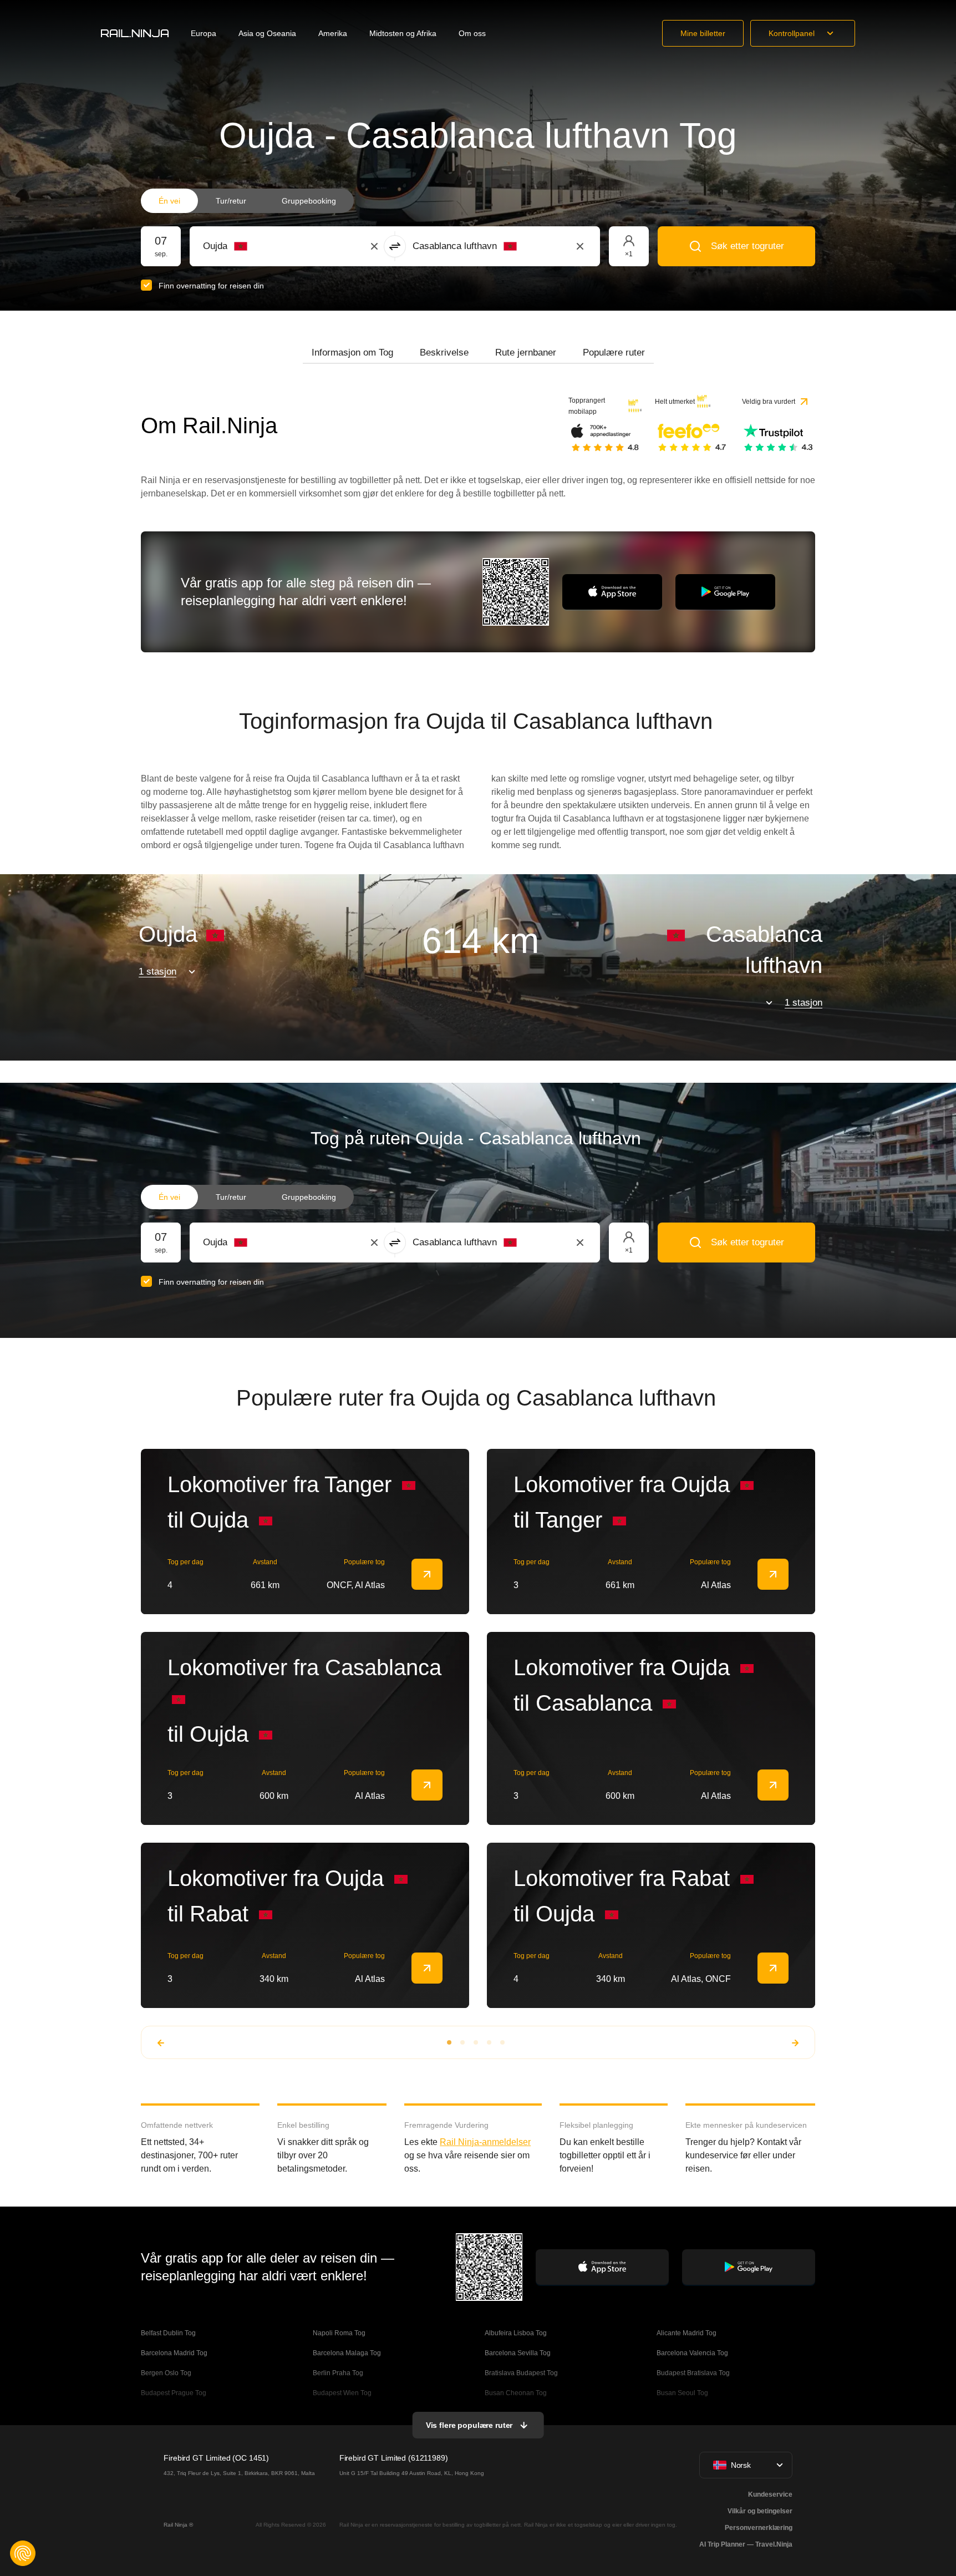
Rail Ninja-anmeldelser (485, 2142)
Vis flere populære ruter (469, 2425)
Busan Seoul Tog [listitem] (682, 2393)
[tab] (352, 353)
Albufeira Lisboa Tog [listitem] (516, 2333)
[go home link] (135, 33)
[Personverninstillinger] (23, 2553)
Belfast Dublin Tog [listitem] (168, 2333)
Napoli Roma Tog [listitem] (339, 2333)
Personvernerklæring (759, 2528)
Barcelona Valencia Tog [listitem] (692, 2353)
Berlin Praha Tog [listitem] (338, 2373)
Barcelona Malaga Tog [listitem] (347, 2353)
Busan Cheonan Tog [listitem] (516, 2393)
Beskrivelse (444, 353)
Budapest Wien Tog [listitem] (342, 2393)
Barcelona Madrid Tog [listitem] (174, 2353)
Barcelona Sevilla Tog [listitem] (518, 2353)
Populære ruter (614, 353)
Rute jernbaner (526, 353)
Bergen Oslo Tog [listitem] (166, 2373)
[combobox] (264, 246)
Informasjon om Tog (352, 353)
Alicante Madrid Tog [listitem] (687, 2333)
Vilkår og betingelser (760, 2511)
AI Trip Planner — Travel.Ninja (746, 2544)
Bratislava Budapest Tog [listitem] (521, 2373)
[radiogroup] (247, 201)
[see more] (427, 1574)
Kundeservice (770, 2494)
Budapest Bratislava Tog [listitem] (693, 2373)
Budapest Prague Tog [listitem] (174, 2393)
